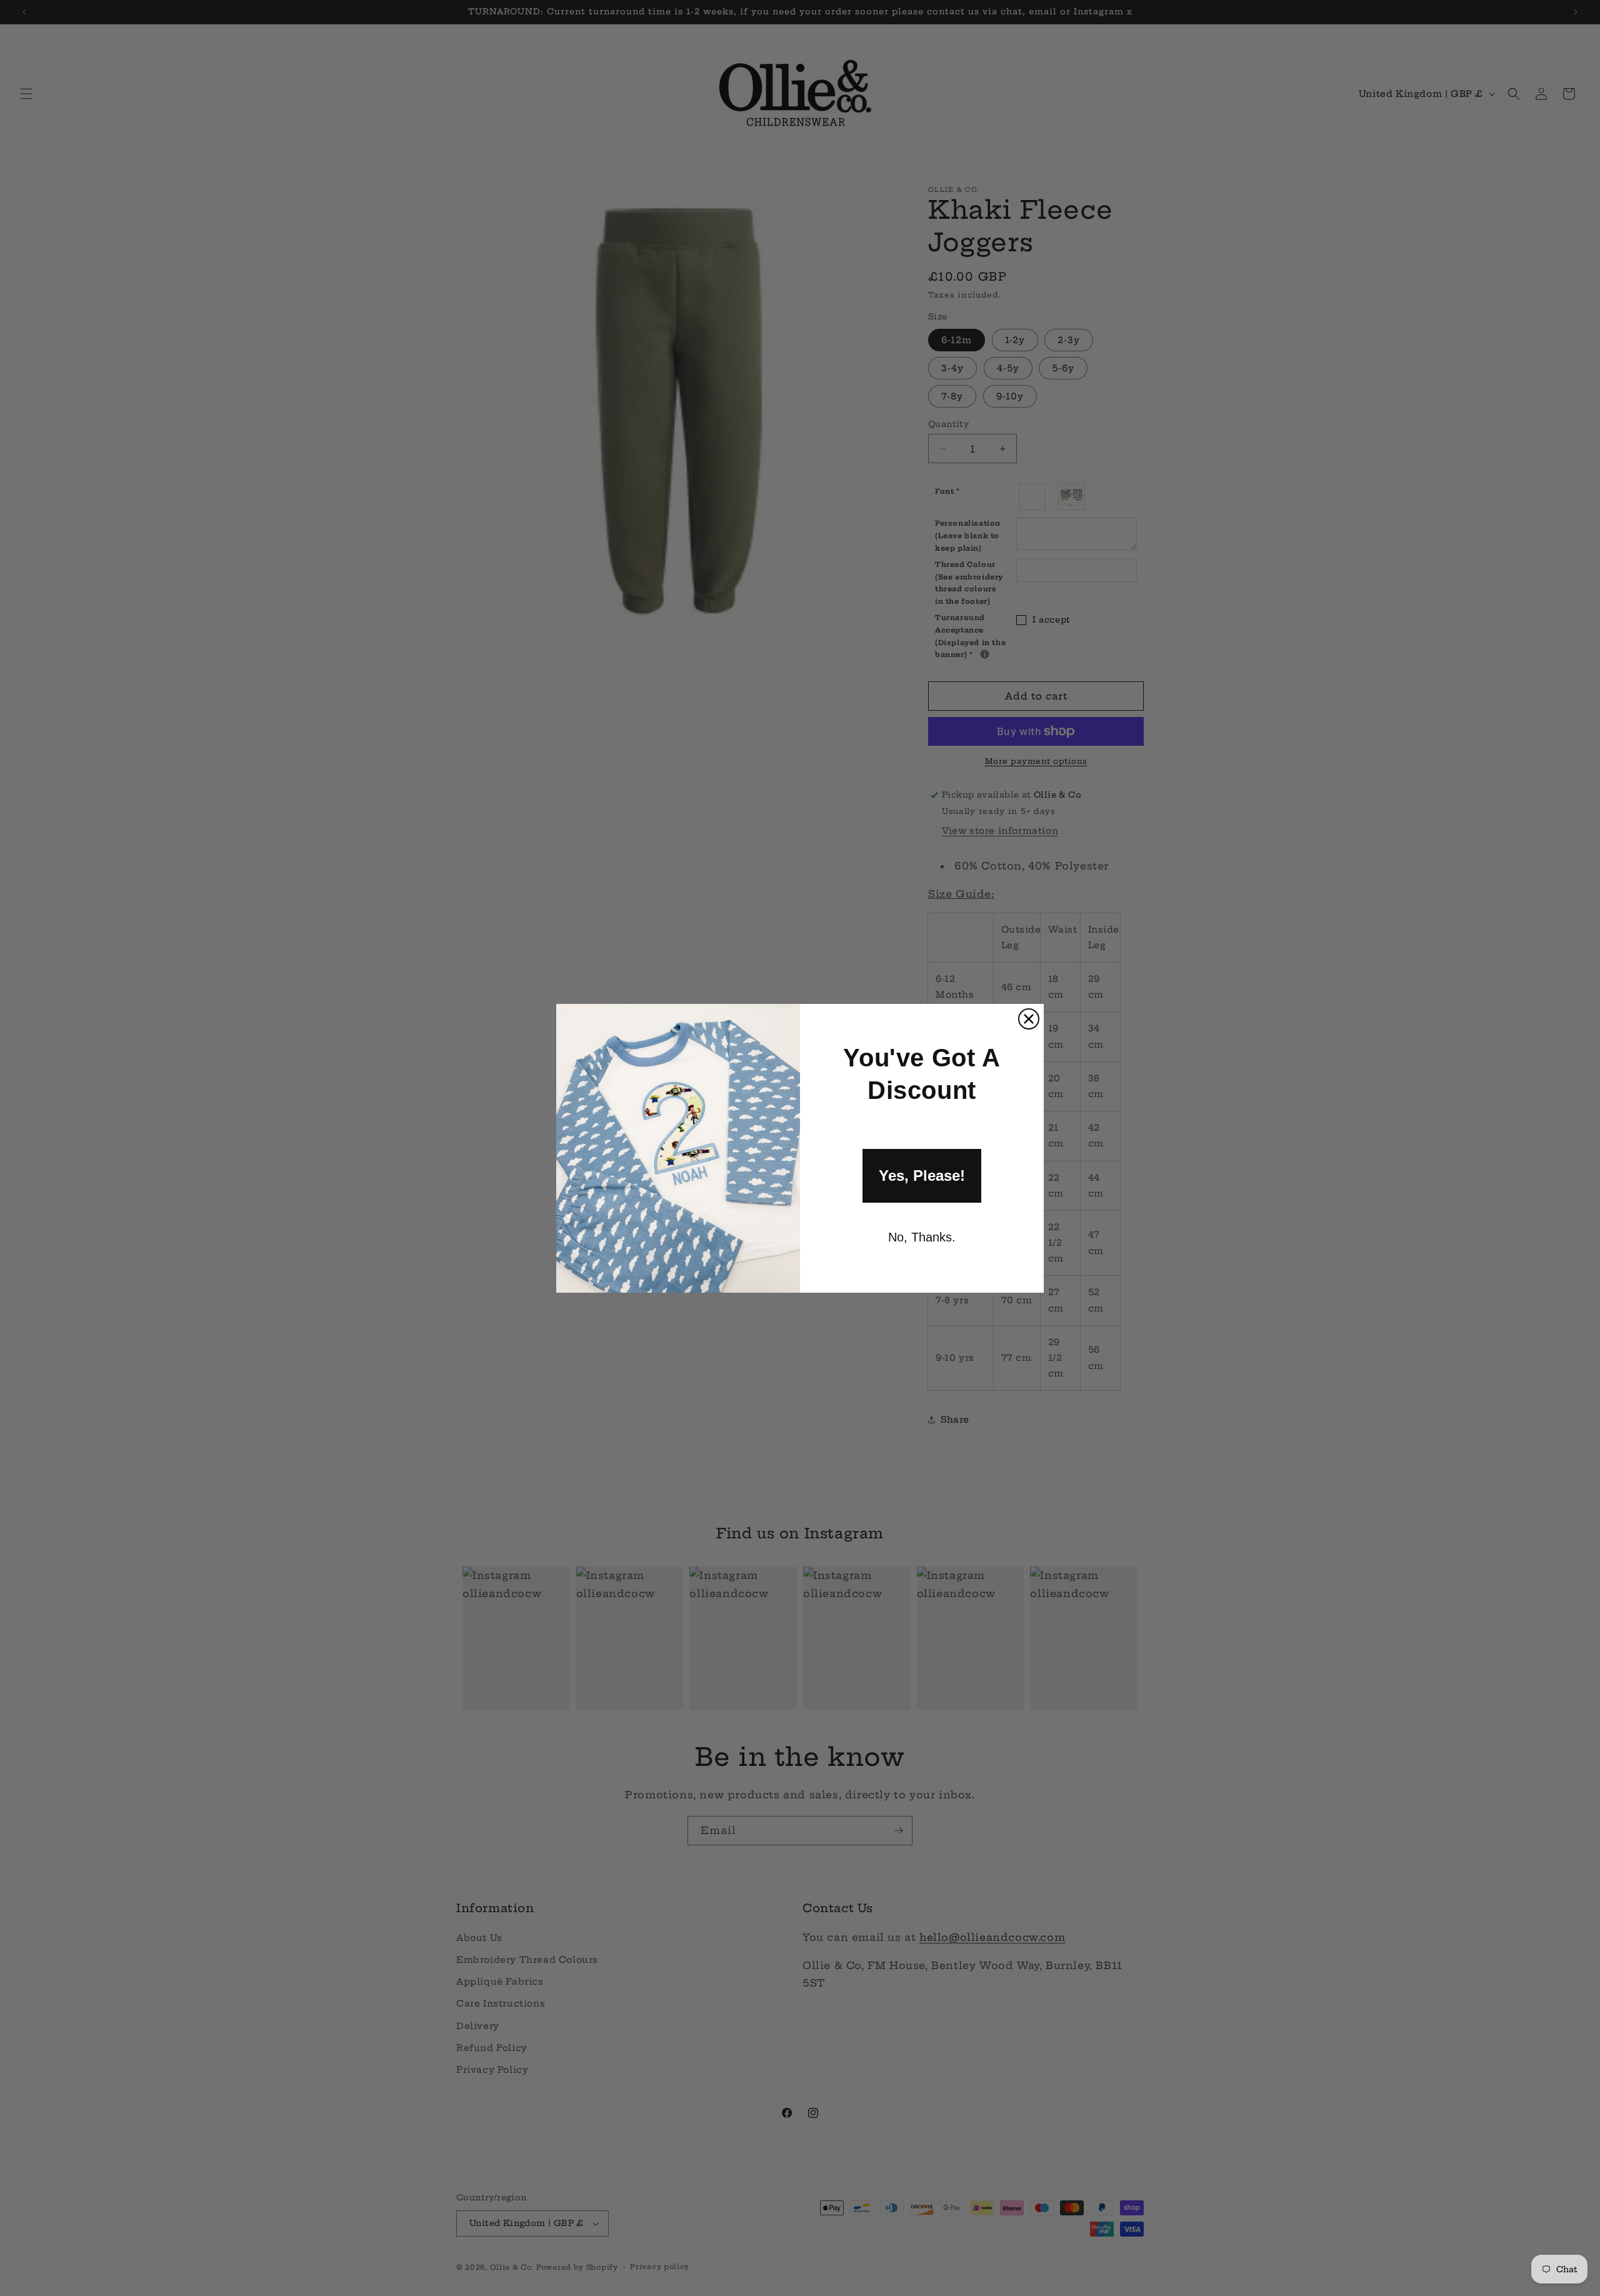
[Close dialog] (1029, 1019)
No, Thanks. (922, 1237)
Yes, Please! (922, 1176)
